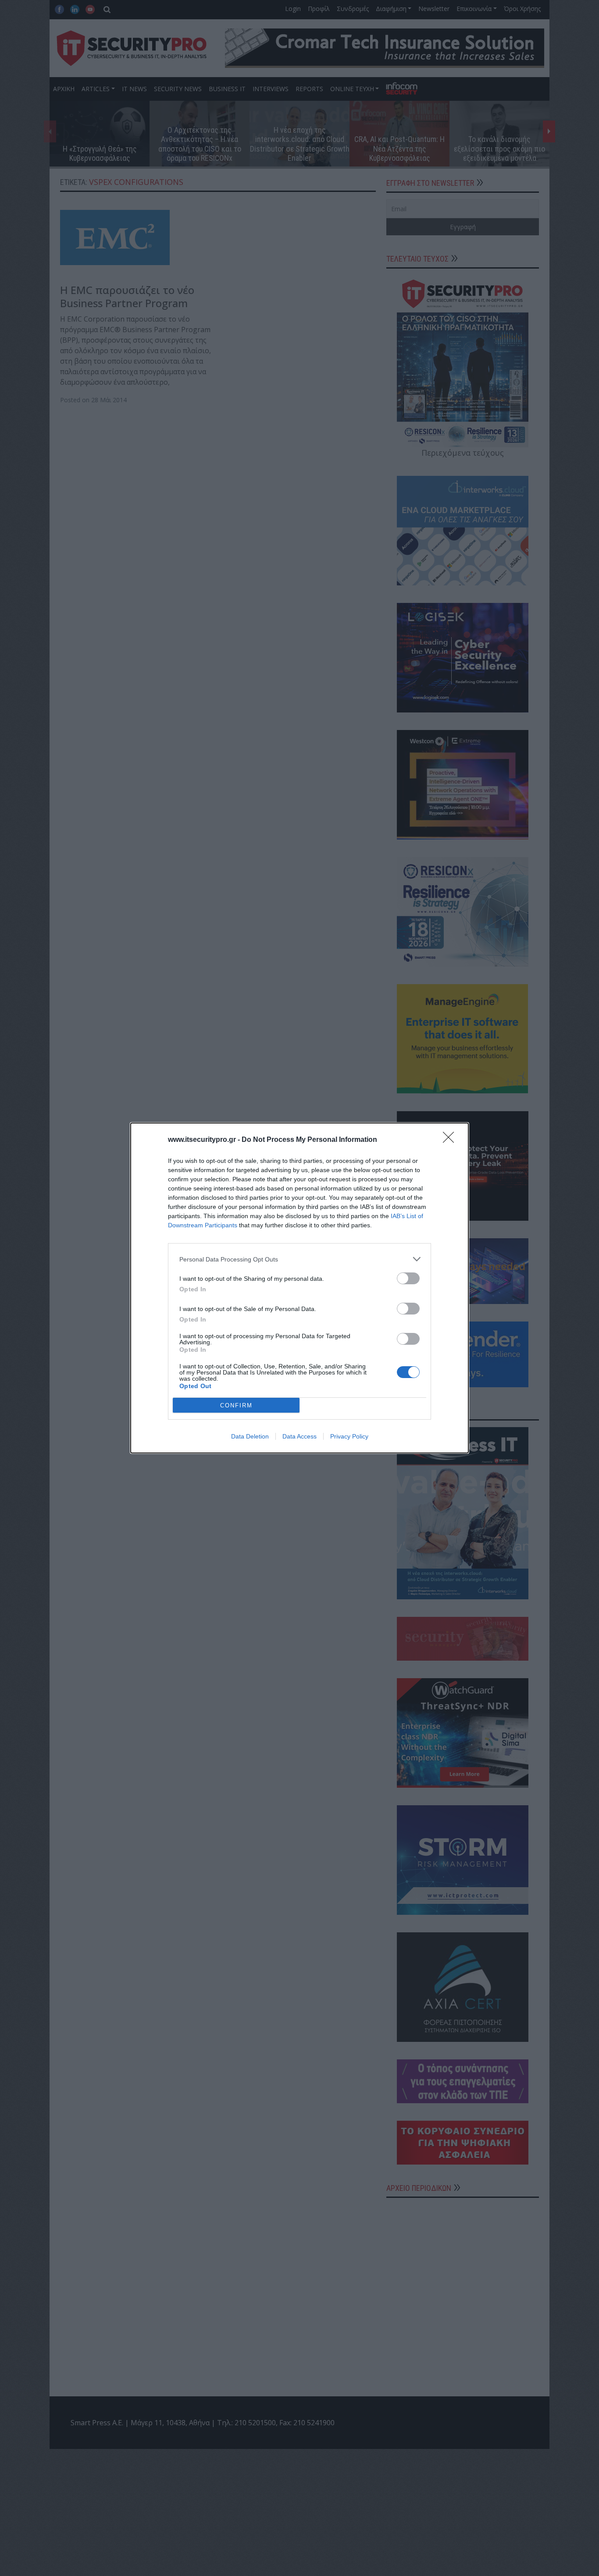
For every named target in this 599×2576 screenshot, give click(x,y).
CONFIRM (236, 1405)
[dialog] (299, 1288)
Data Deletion (250, 1436)
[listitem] (299, 1259)
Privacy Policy (349, 1436)
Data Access (299, 1436)
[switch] (408, 1278)
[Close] (451, 1140)
